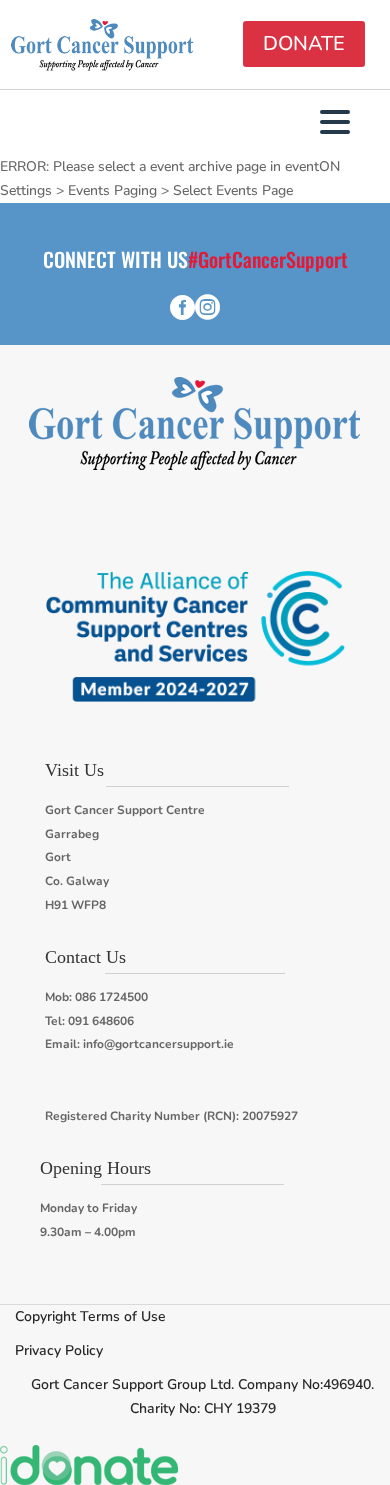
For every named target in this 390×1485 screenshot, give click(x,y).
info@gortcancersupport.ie (158, 1044)
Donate (304, 43)
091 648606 (101, 1021)
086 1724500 (111, 997)
